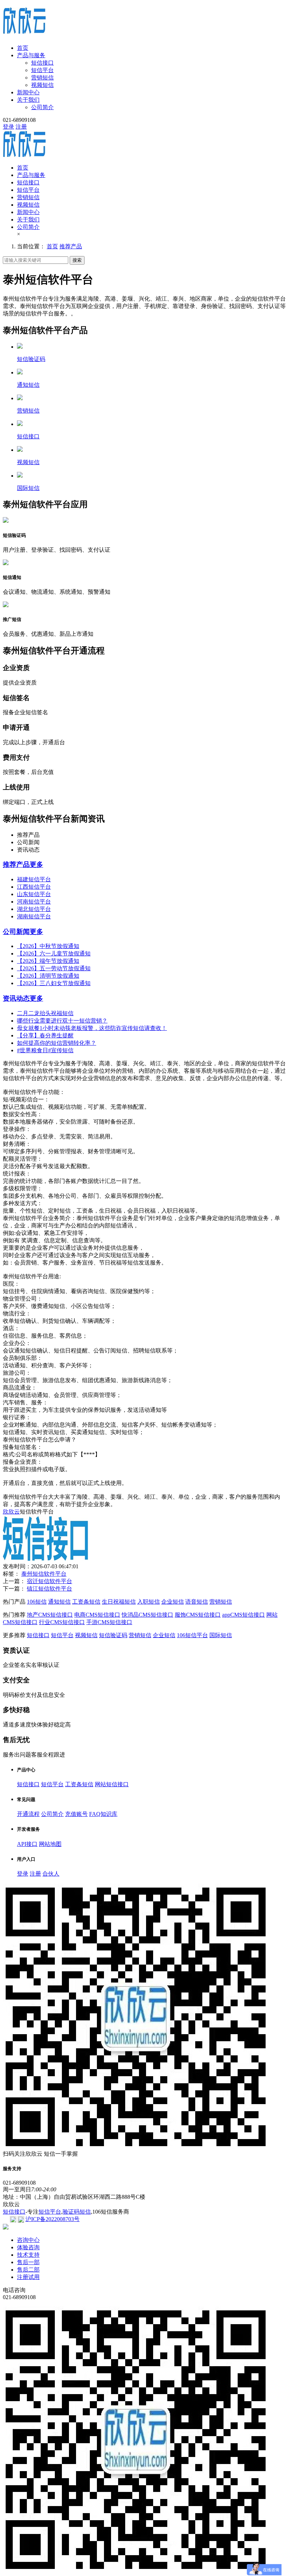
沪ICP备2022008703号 (53, 2219)
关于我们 (28, 100)
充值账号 (76, 1814)
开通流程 (28, 1814)
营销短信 (42, 78)
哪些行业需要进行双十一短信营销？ (62, 1021)
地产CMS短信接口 (50, 1615)
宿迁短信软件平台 (50, 1581)
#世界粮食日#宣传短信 (45, 1050)
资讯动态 (16, 998)
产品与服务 (31, 55)
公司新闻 (16, 932)
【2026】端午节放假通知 (48, 961)
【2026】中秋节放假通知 (48, 946)
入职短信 (149, 1602)
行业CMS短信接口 (62, 1622)
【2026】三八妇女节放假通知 (54, 983)
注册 (21, 127)
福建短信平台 (34, 879)
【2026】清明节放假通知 (48, 976)
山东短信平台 (34, 894)
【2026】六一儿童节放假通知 (54, 954)
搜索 (77, 260)
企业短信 (173, 1602)
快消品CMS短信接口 (147, 1615)
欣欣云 (11, 1512)
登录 (8, 127)
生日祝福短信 (119, 1602)
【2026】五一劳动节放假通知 (54, 968)
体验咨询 (28, 2247)
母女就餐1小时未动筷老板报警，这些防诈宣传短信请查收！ (92, 1028)
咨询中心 (28, 2240)
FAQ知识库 (103, 1814)
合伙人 (51, 1874)
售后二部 (28, 2270)
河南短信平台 (34, 902)
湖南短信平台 (34, 916)
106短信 (37, 1602)
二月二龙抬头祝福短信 (45, 1013)
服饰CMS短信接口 (198, 1615)
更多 (36, 864)
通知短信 (59, 1602)
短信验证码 (113, 1635)
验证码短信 (77, 2212)
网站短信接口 (112, 1784)
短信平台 (42, 70)
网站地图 (50, 1844)
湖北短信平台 (34, 909)
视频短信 (42, 85)
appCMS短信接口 (243, 1615)
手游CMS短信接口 (109, 1622)
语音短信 (197, 1602)
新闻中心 (28, 92)
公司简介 (42, 107)
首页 (23, 48)
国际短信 (221, 1635)
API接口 (27, 1844)
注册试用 (28, 2277)
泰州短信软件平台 (44, 1574)
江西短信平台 (34, 887)
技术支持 (28, 2255)
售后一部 (28, 2262)
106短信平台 (192, 1635)
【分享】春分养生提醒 (45, 1035)
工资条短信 (86, 1602)
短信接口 (42, 63)
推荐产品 (71, 246)
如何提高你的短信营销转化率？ (57, 1043)
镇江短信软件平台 (50, 1589)
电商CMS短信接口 (97, 1615)
